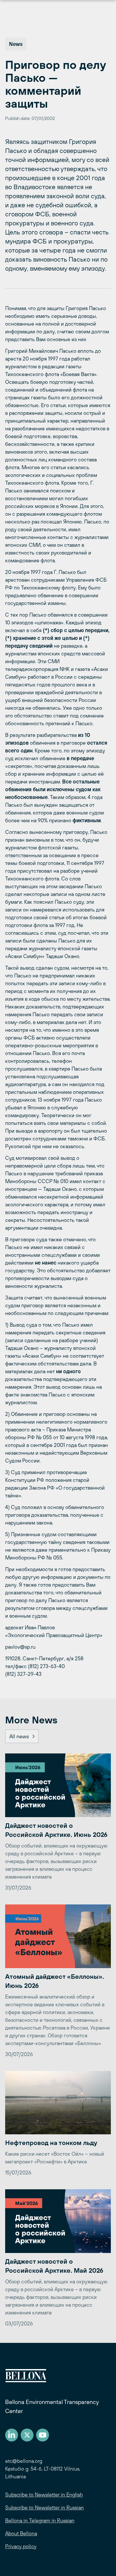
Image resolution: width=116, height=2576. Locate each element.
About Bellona (21, 2533)
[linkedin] (12, 2435)
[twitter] (27, 2435)
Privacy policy (21, 2546)
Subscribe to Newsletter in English (44, 2495)
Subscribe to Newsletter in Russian (44, 2507)
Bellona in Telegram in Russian (40, 2520)
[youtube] (43, 2435)
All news (19, 1736)
